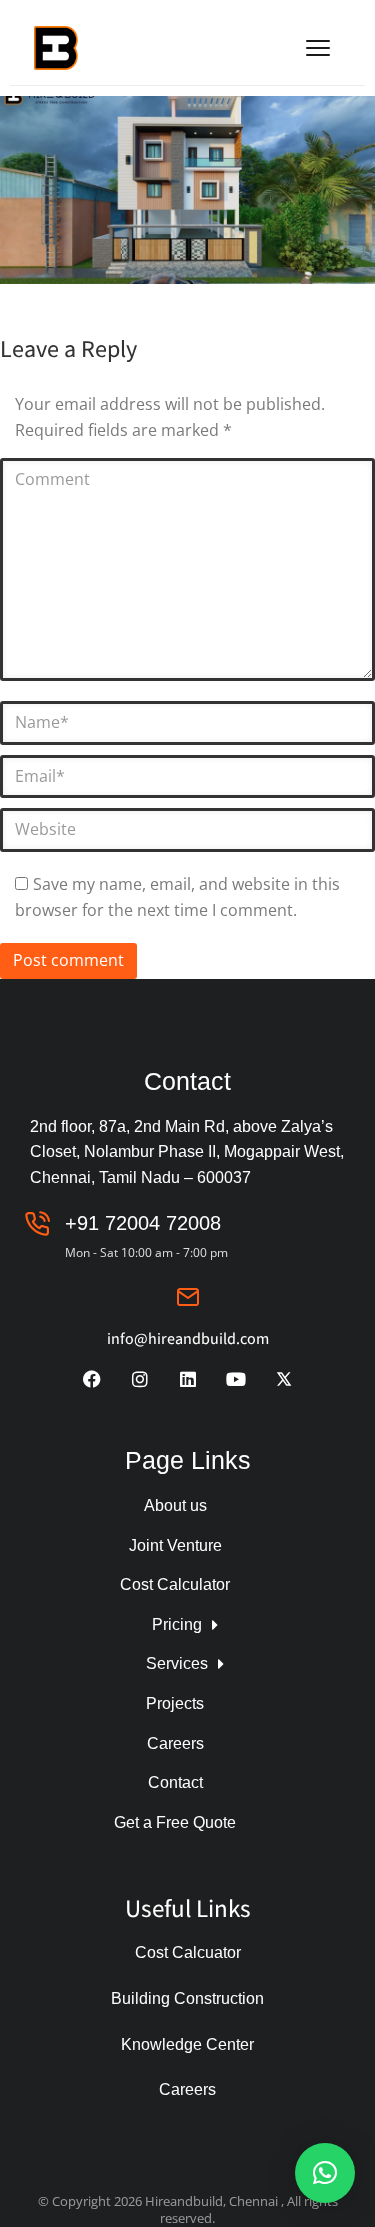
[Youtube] (236, 1379)
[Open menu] (318, 48)
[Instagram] (140, 1379)
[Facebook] (92, 1379)
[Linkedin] (188, 1379)
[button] (325, 2173)
